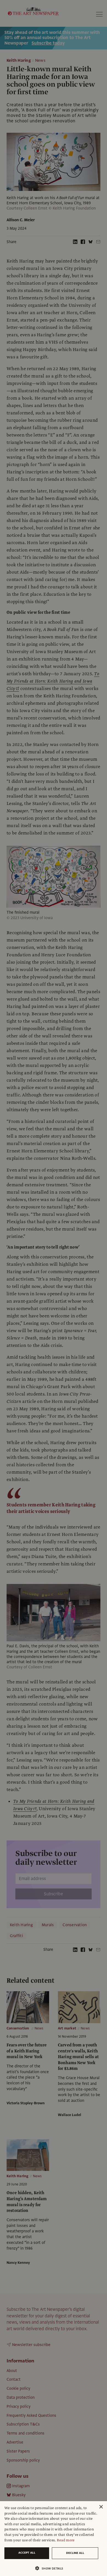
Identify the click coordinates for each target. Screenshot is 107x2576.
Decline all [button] (75, 2553)
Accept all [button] (27, 2553)
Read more (66, 2540)
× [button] (101, 2507)
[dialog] (54, 2539)
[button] (51, 2568)
